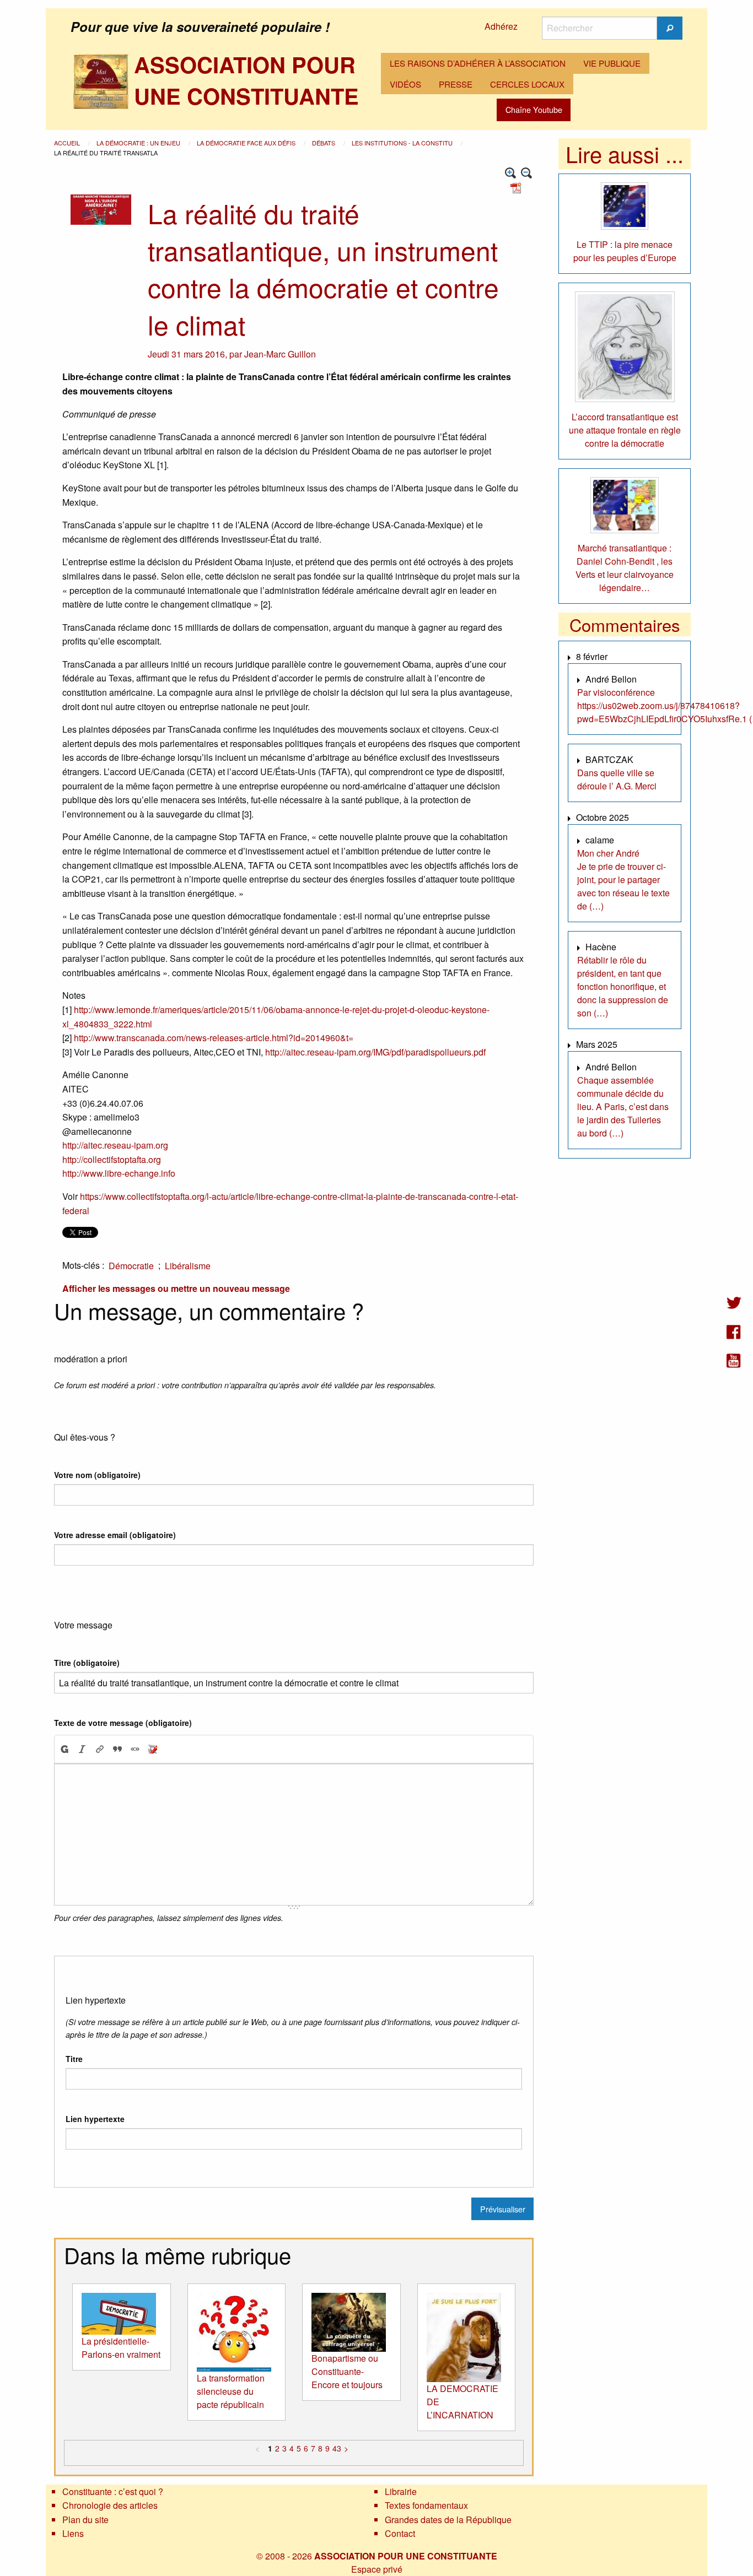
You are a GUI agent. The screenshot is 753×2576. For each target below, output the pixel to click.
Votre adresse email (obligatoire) (115, 1535)
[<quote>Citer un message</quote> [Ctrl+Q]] (117, 1749)
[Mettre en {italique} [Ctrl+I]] (82, 1749)
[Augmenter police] (511, 173)
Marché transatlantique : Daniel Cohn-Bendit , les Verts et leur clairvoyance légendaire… (625, 568)
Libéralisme (188, 1266)
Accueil (68, 143)
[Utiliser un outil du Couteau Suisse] (153, 1749)
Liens (73, 2533)
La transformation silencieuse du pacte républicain (231, 2391)
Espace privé (377, 2569)
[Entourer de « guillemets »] (135, 1749)
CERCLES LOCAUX (527, 84)
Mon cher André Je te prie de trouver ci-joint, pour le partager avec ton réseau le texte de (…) (623, 880)
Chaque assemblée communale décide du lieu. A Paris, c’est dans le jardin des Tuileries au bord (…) (623, 1106)
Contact (400, 2533)
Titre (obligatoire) (87, 1663)
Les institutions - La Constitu (403, 143)
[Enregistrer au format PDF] (518, 186)
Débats (324, 143)
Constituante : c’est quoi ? (113, 2491)
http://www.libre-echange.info (119, 1173)
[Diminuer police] (527, 173)
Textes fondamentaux (426, 2505)
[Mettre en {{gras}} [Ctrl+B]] (64, 1749)
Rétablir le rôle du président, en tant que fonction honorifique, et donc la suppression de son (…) (623, 986)
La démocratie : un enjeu (139, 143)
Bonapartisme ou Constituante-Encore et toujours (347, 2371)
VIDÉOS (405, 84)
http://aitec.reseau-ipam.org (115, 1145)
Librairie (401, 2491)
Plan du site (85, 2520)
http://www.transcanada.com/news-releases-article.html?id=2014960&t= (214, 1038)
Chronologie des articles (110, 2505)
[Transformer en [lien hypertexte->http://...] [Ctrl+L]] (100, 1749)
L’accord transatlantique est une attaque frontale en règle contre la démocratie (625, 430)
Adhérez (501, 26)
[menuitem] (478, 63)
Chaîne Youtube (534, 109)
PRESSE (456, 84)
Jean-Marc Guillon (280, 354)
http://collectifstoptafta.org (112, 1159)
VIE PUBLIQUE (612, 63)
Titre (74, 2059)
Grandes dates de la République (448, 2520)
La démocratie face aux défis (247, 143)
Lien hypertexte (95, 2119)
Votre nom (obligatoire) (97, 1475)
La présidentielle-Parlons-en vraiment (121, 2348)
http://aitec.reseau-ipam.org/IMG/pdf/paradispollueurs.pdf (375, 1052)
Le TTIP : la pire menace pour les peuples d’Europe (625, 251)
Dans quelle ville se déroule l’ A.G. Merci (617, 779)
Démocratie (131, 1266)
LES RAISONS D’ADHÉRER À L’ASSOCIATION (478, 63)
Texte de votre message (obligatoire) (123, 1723)
